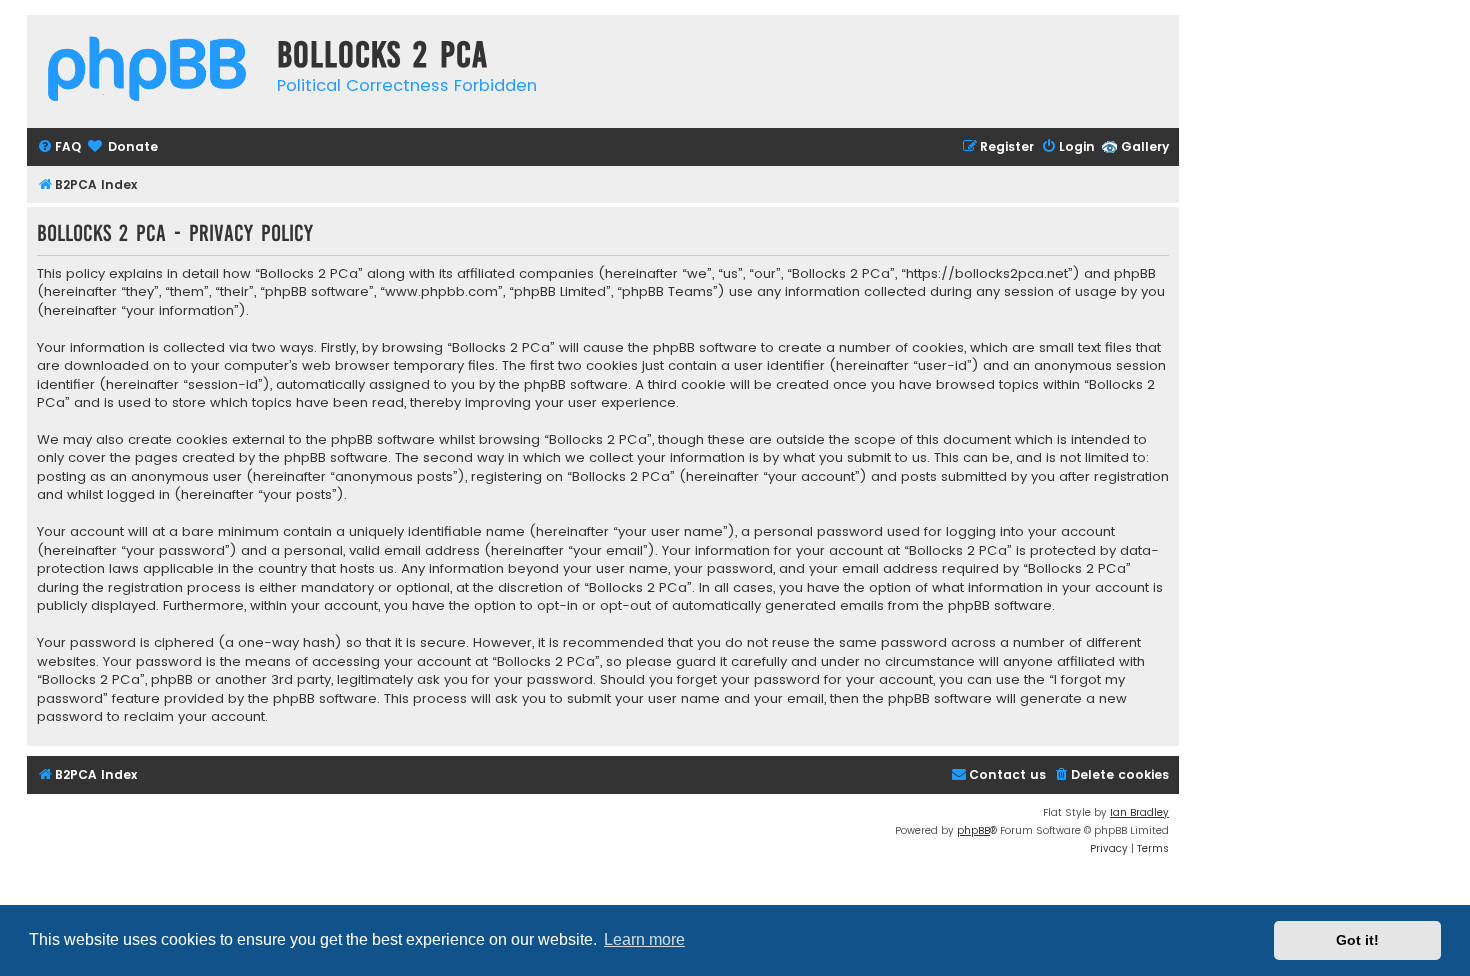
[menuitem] (59, 147)
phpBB (973, 830)
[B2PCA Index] (147, 71)
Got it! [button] (1357, 940)
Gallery (1145, 146)
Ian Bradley (1139, 812)
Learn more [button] (644, 939)
